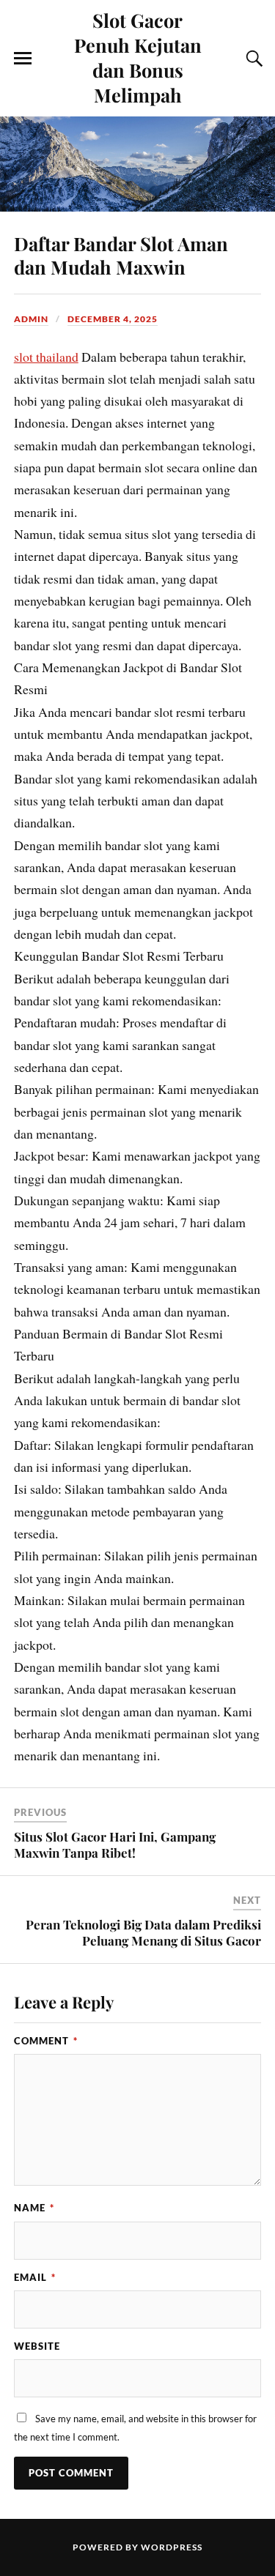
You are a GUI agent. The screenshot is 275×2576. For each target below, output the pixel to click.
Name (34, 2208)
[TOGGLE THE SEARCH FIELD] (252, 59)
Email (35, 2277)
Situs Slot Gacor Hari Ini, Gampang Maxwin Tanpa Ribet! (115, 1844)
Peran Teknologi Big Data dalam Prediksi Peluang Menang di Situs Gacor (143, 1932)
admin (31, 319)
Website (37, 2346)
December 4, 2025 (113, 319)
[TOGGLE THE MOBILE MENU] (23, 59)
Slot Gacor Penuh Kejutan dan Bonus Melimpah (138, 57)
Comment (46, 2041)
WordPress (172, 2547)
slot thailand (46, 357)
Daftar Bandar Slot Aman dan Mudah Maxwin (121, 255)
